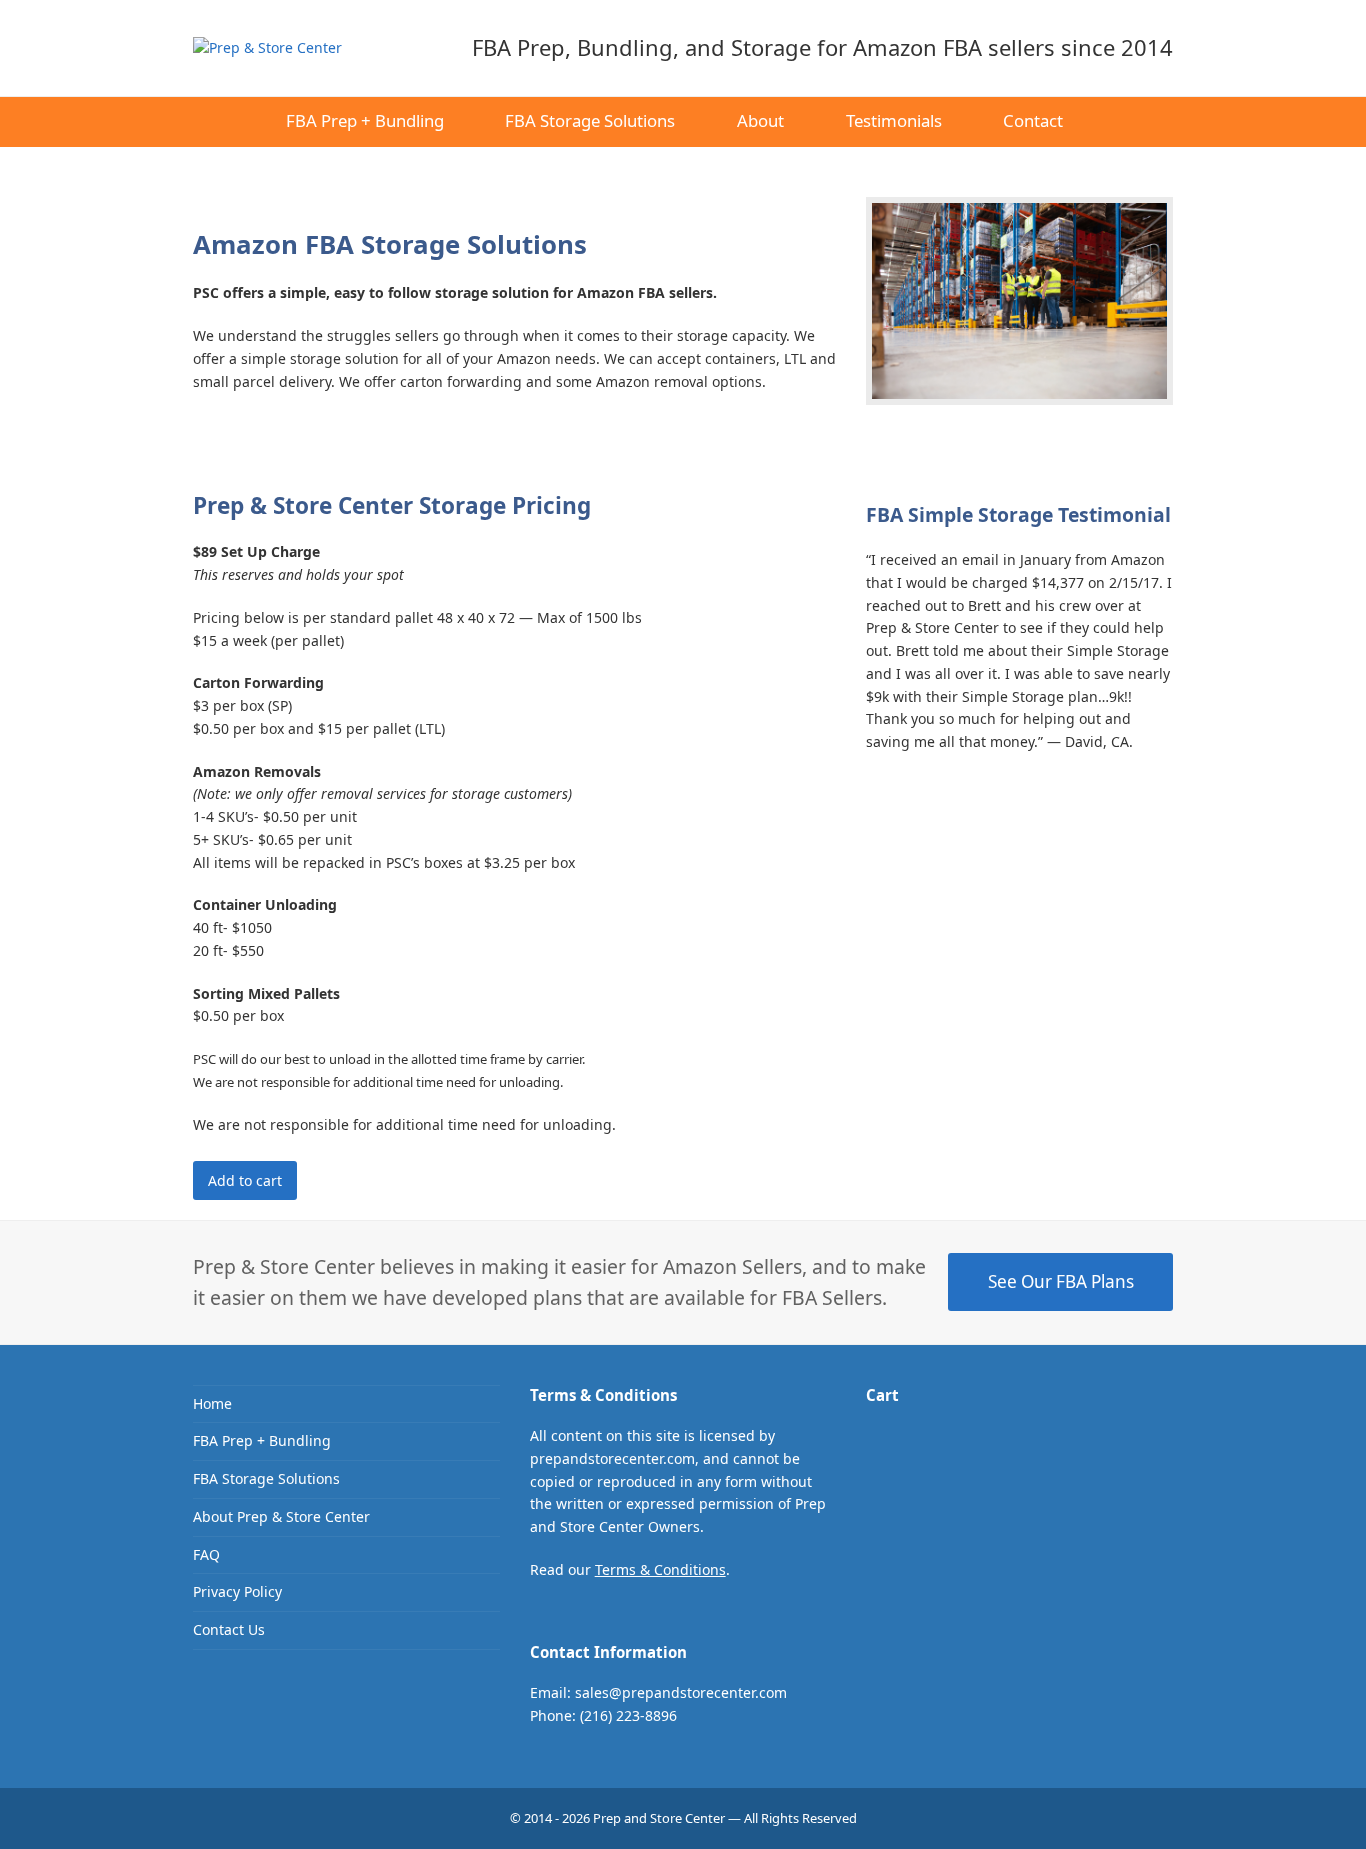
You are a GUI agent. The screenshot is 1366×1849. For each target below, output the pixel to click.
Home (212, 1403)
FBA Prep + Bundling (262, 1440)
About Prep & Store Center (281, 1516)
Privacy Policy (237, 1591)
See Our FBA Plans (1061, 1281)
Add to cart (245, 1180)
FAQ (206, 1554)
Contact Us (229, 1629)
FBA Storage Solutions (266, 1478)
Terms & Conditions (660, 1569)
